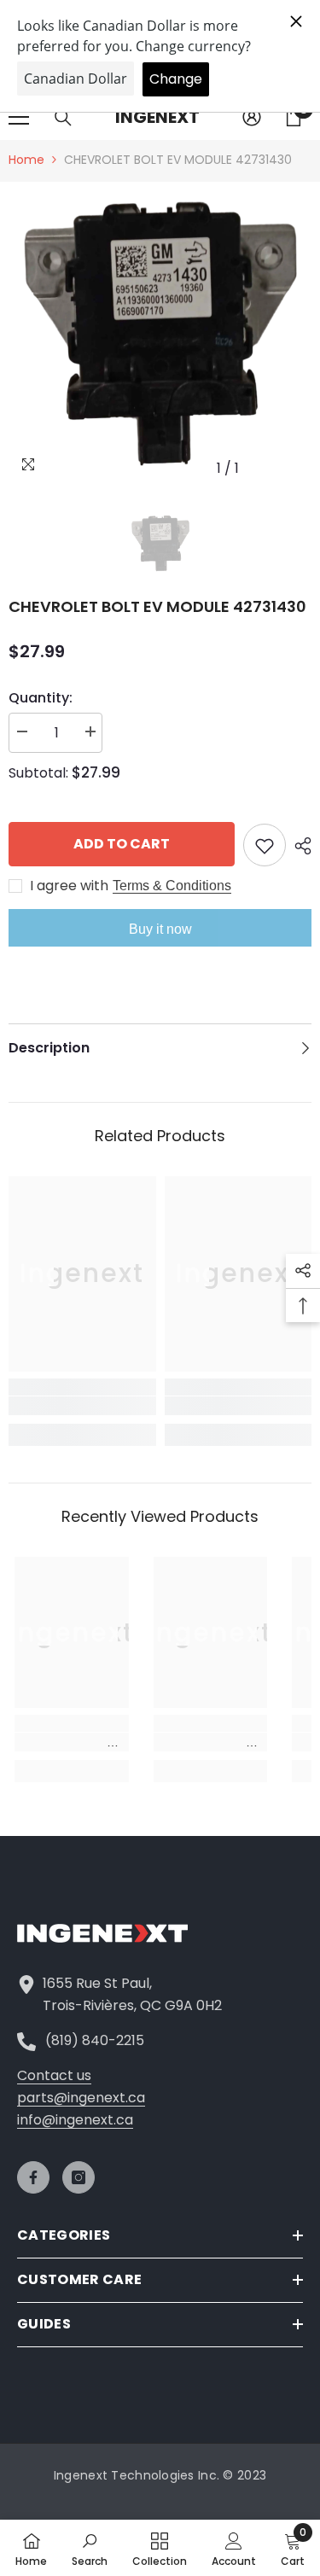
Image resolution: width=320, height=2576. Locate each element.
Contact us (54, 2075)
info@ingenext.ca (75, 2120)
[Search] (63, 118)
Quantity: (41, 698)
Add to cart (122, 844)
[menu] (19, 117)
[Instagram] (79, 2177)
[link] (82, 1406)
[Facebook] (33, 2177)
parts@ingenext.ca (81, 2098)
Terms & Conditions (172, 886)
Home (26, 160)
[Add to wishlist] (265, 845)
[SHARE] (299, 846)
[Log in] (252, 117)
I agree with (69, 886)
